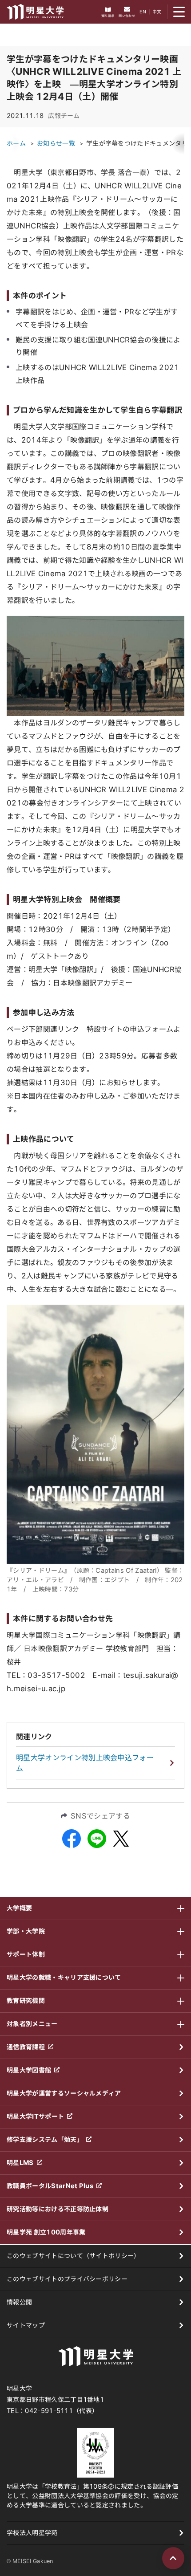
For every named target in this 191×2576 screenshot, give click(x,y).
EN (143, 12)
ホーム (16, 143)
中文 (157, 12)
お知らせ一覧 (56, 143)
